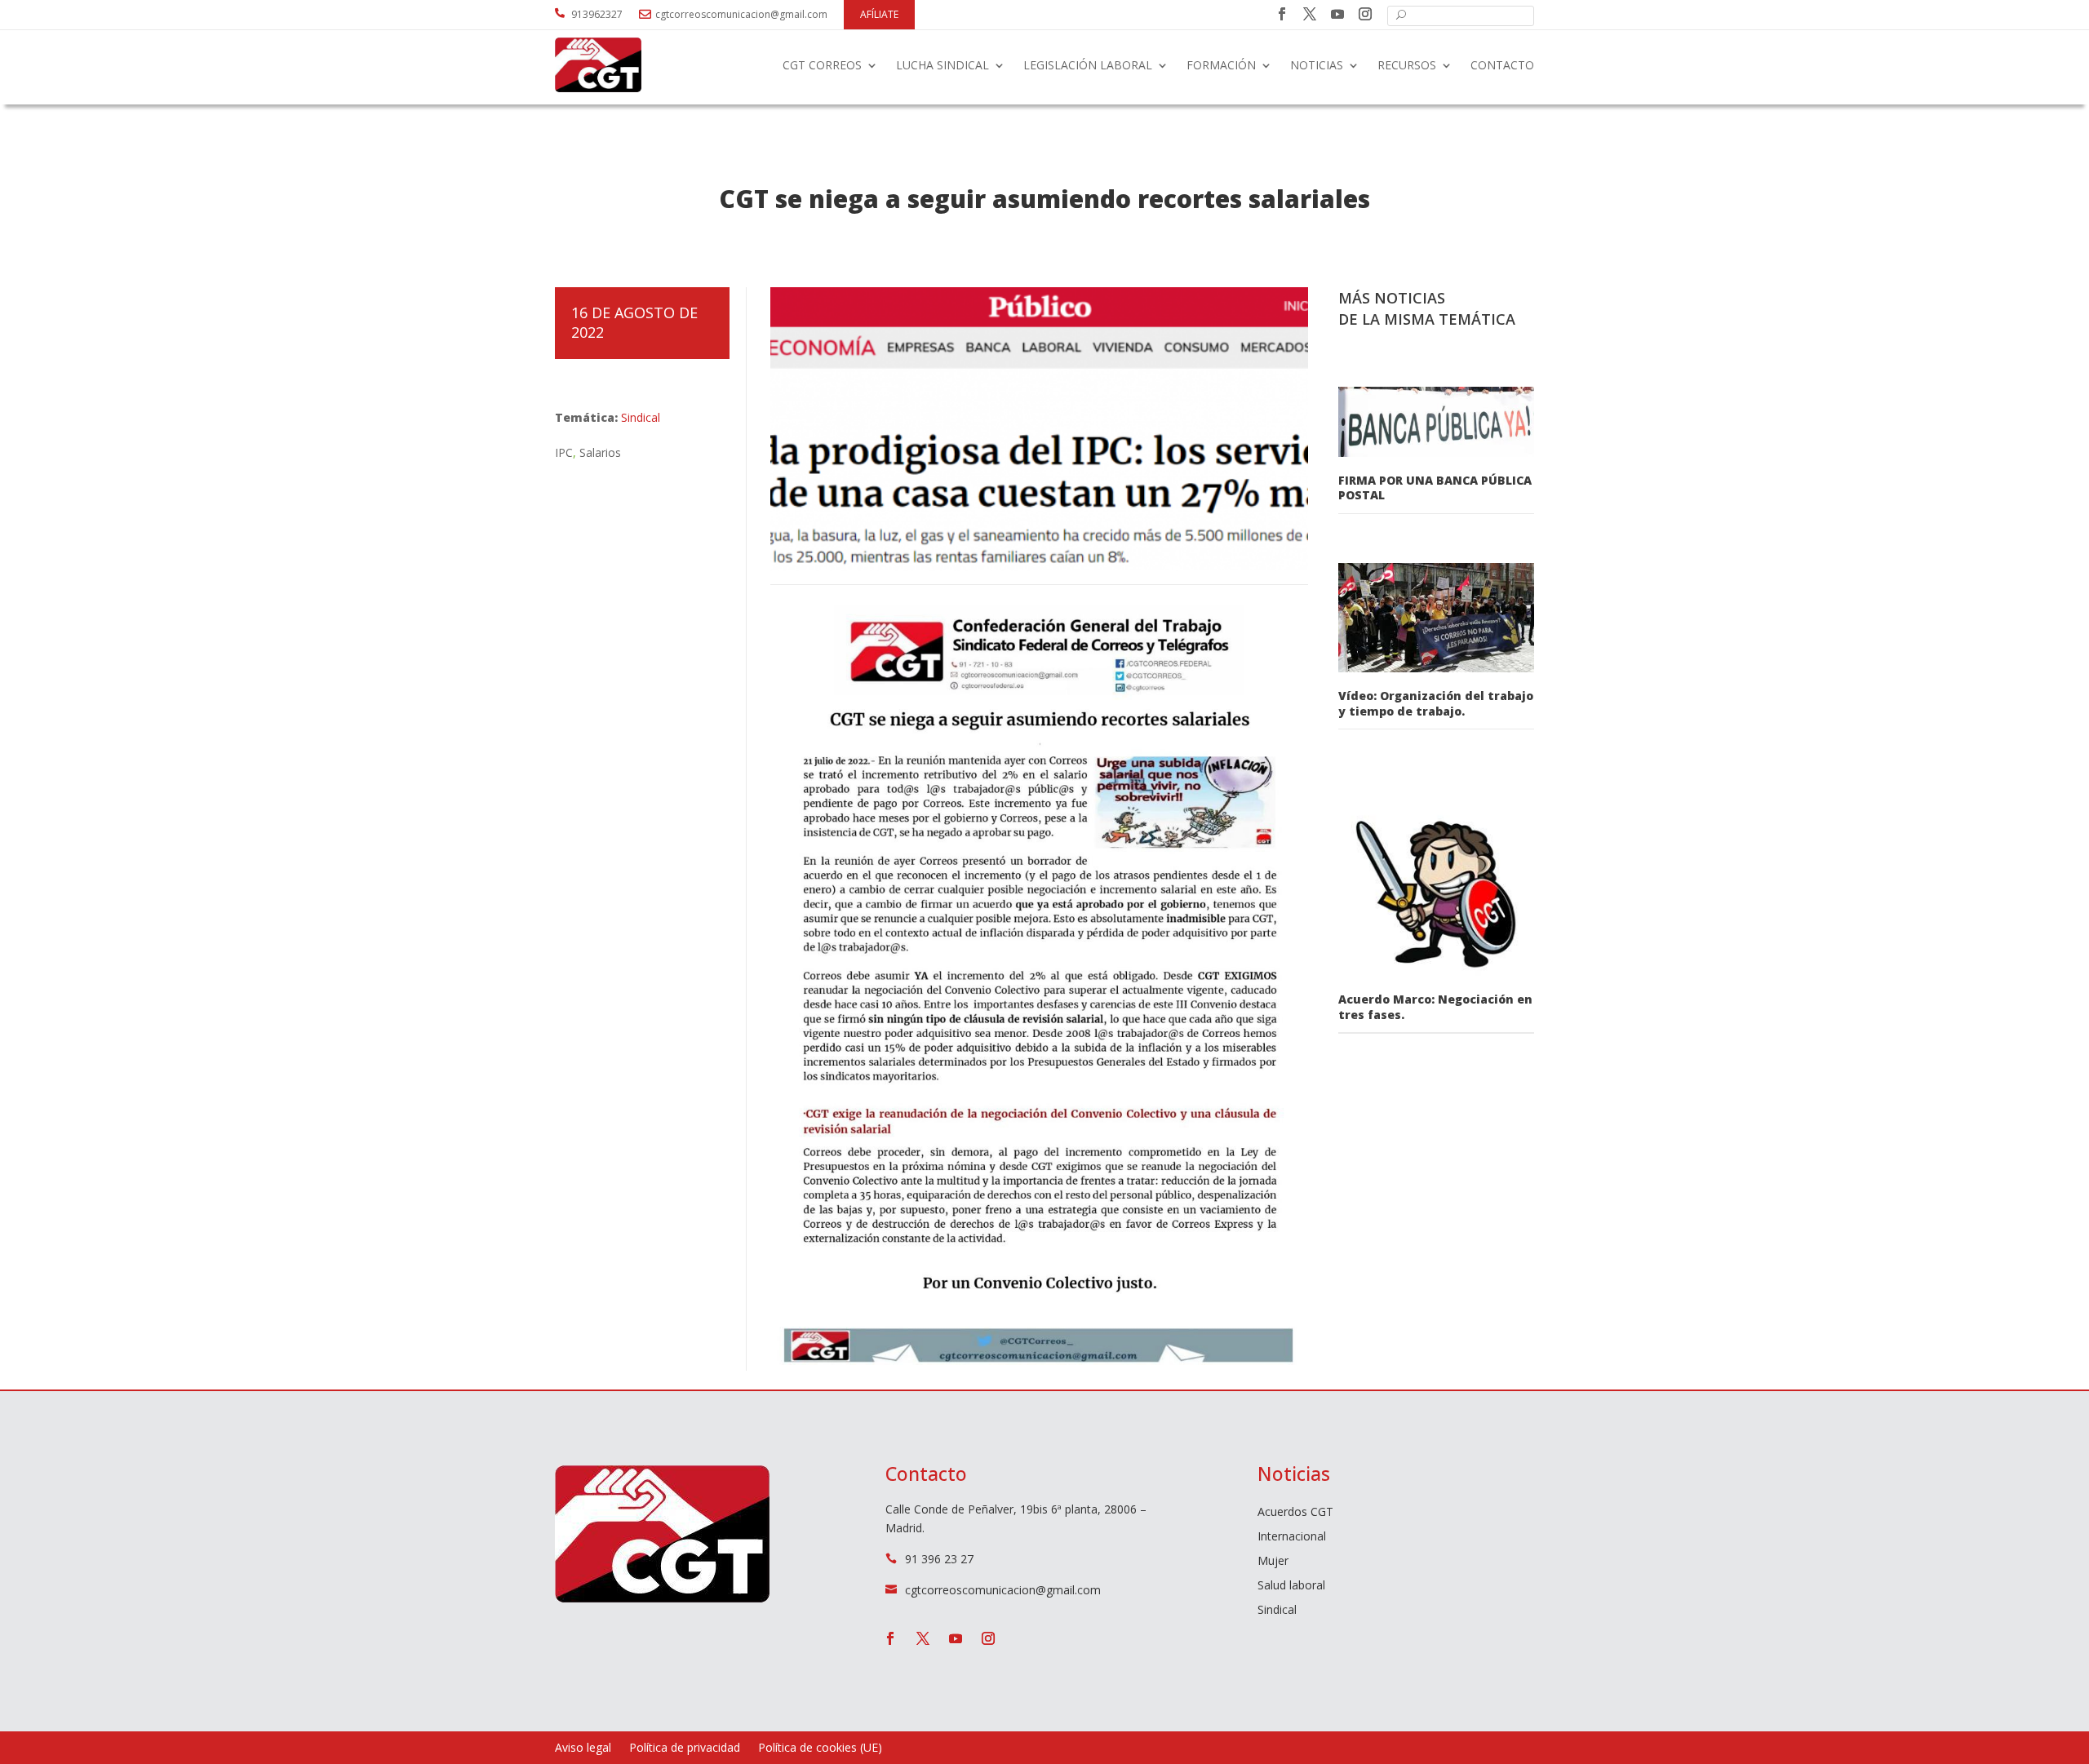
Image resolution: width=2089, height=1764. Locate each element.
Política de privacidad (685, 1748)
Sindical (641, 417)
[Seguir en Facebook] (1282, 14)
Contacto (1502, 65)
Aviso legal (583, 1748)
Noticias (1317, 65)
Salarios (600, 452)
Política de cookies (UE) (820, 1748)
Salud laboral (1291, 1586)
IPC (564, 452)
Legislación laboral (1088, 65)
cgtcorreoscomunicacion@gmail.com (741, 14)
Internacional (1292, 1537)
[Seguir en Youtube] (1337, 14)
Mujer (1273, 1562)
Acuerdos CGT (1295, 1513)
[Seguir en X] (1310, 14)
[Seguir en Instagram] (1365, 14)
